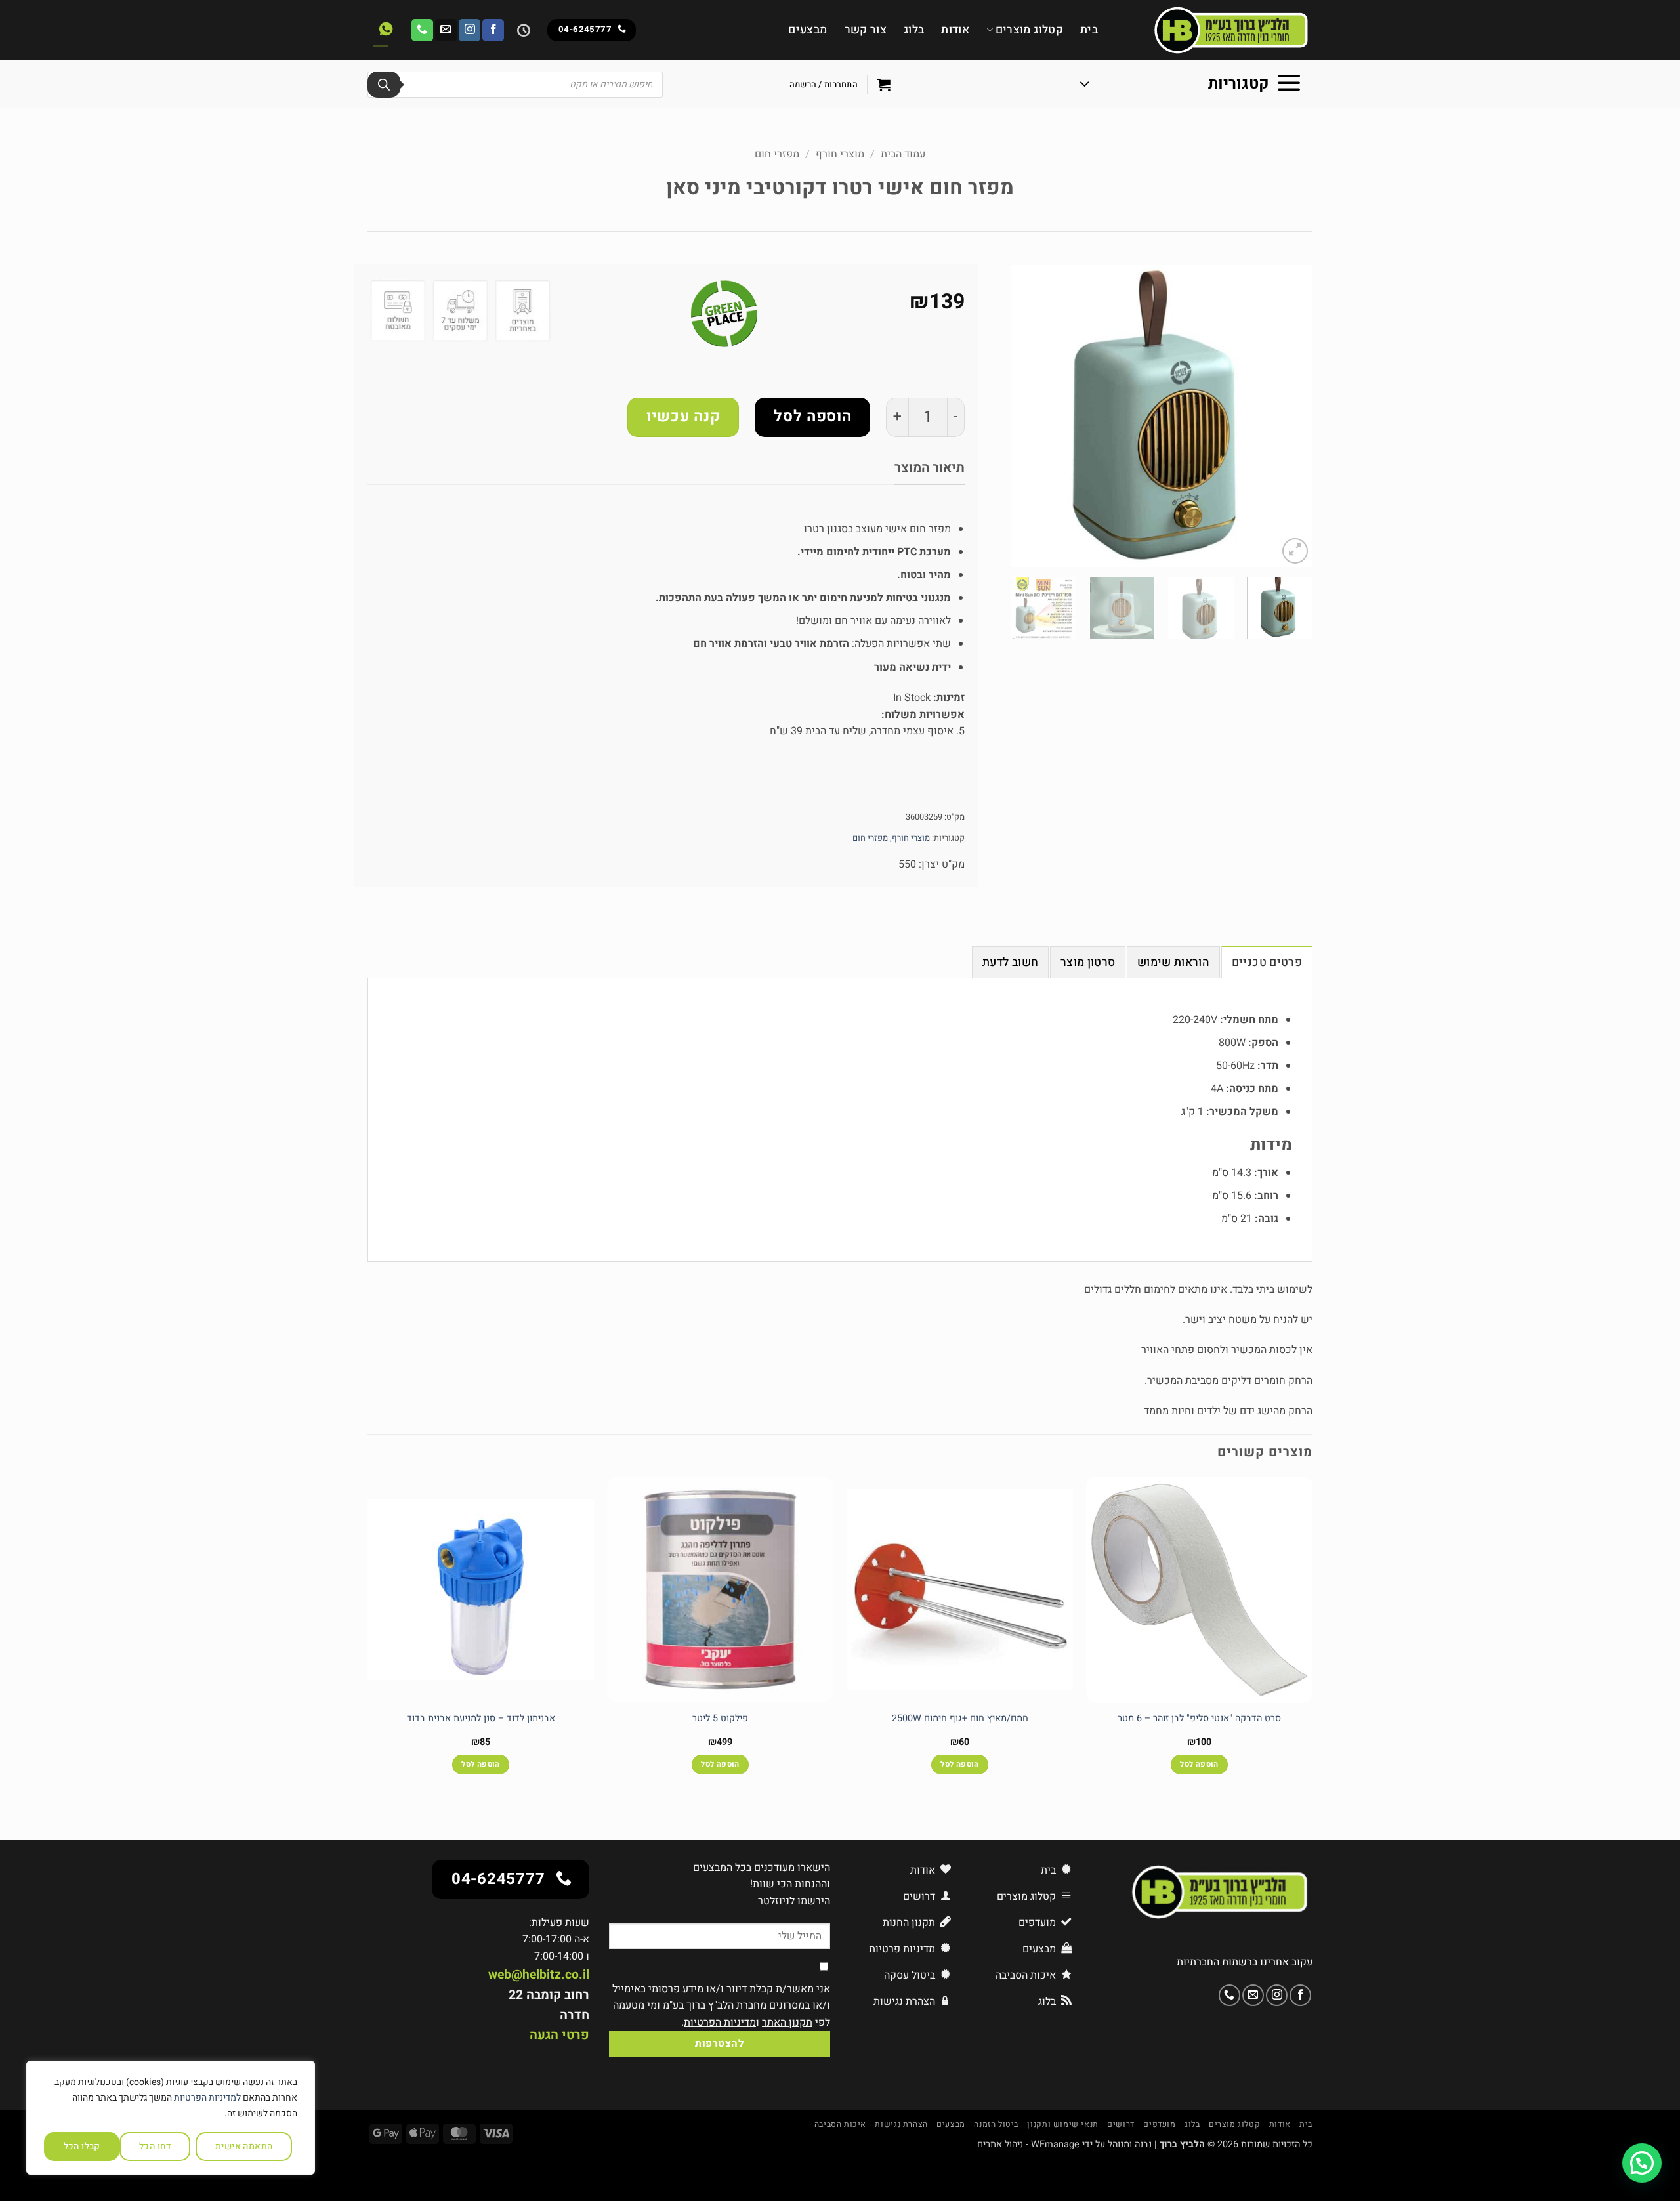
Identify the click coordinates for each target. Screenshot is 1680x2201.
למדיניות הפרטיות (207, 2098)
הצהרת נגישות (901, 2124)
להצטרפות (719, 2044)
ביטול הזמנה (996, 2124)
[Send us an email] (446, 30)
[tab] (1267, 962)
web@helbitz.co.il (539, 1975)
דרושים (1121, 2124)
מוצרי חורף (840, 154)
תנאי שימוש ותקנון (1062, 2124)
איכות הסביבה (840, 2124)
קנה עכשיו (683, 417)
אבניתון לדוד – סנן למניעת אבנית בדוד (481, 1719)
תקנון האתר (787, 2023)
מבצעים (808, 30)
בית (1089, 30)
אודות (955, 30)
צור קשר (866, 30)
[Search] (384, 85)
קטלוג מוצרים (1029, 30)
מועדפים (1159, 2124)
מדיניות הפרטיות (720, 2023)
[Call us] (422, 30)
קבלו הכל (82, 2146)
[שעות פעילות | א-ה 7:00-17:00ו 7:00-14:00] (522, 30)
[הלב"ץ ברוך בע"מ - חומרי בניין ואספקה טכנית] (1215, 30)
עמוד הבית (903, 154)
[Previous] (1290, 416)
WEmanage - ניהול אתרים (1028, 2144)
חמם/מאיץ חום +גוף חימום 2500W (960, 1719)
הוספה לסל (812, 417)
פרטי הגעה (559, 2035)
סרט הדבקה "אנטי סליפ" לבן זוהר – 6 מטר (1199, 1719)
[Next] (1024, 416)
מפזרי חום (777, 154)
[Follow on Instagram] (470, 30)
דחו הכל (155, 2146)
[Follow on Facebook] (493, 30)
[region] (171, 2118)
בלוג (914, 30)
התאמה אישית (244, 2146)
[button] (1191, 85)
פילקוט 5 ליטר (720, 1719)
